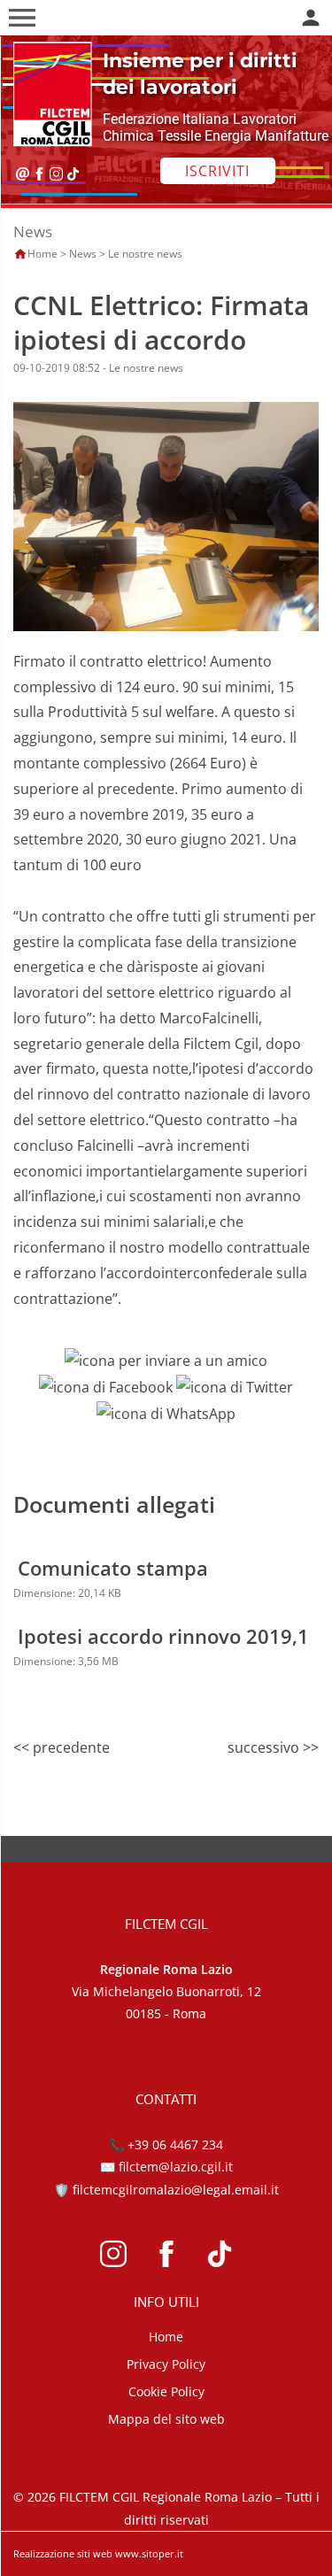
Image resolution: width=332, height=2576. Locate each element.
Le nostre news (145, 254)
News (83, 254)
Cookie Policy (166, 2391)
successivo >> (273, 1747)
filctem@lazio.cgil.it (176, 2167)
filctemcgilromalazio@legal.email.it (176, 2190)
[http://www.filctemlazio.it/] (48, 93)
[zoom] (166, 515)
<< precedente (62, 1747)
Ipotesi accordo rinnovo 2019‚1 (163, 1636)
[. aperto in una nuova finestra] (113, 2252)
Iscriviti (217, 171)
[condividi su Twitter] (235, 1386)
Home (42, 254)
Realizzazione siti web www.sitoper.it (98, 2553)
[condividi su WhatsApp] (166, 1413)
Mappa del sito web (166, 2419)
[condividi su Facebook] (106, 1386)
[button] (22, 18)
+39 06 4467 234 (175, 2144)
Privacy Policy (166, 2364)
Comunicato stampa (113, 1568)
